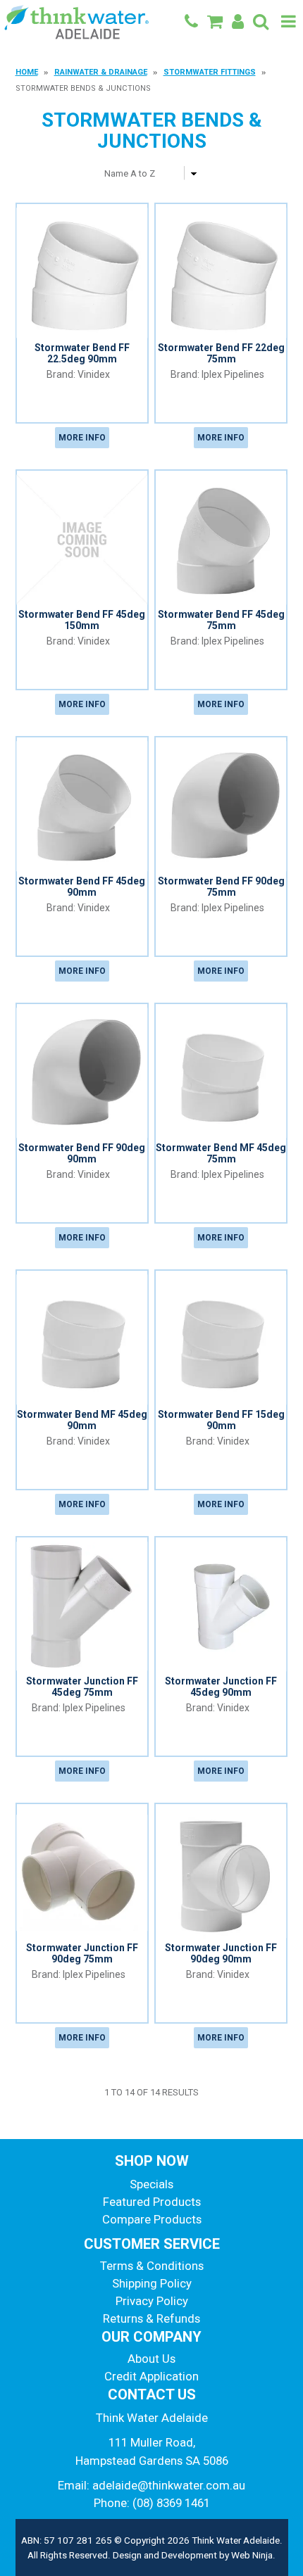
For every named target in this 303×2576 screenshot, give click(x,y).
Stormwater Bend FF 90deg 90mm (82, 1153)
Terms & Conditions (152, 2266)
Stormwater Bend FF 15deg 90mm (221, 1420)
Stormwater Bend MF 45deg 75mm (221, 1153)
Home (27, 72)
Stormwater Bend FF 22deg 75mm (221, 353)
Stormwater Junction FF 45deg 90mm (221, 1686)
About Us (151, 2359)
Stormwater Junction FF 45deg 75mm (82, 1686)
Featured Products (152, 2202)
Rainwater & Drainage (101, 72)
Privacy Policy (152, 2301)
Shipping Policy (152, 2283)
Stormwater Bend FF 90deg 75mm (221, 886)
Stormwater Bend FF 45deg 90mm (82, 886)
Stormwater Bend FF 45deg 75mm (221, 620)
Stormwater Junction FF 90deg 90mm (221, 1953)
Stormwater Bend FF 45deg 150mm (82, 620)
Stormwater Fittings (210, 72)
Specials (151, 2184)
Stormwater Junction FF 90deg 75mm (82, 1953)
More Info (82, 438)
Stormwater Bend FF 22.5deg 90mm (82, 353)
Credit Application (151, 2376)
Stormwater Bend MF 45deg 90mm (82, 1420)
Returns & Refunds (151, 2318)
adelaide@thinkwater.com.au (169, 2485)
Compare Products (152, 2219)
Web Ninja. (253, 2555)
